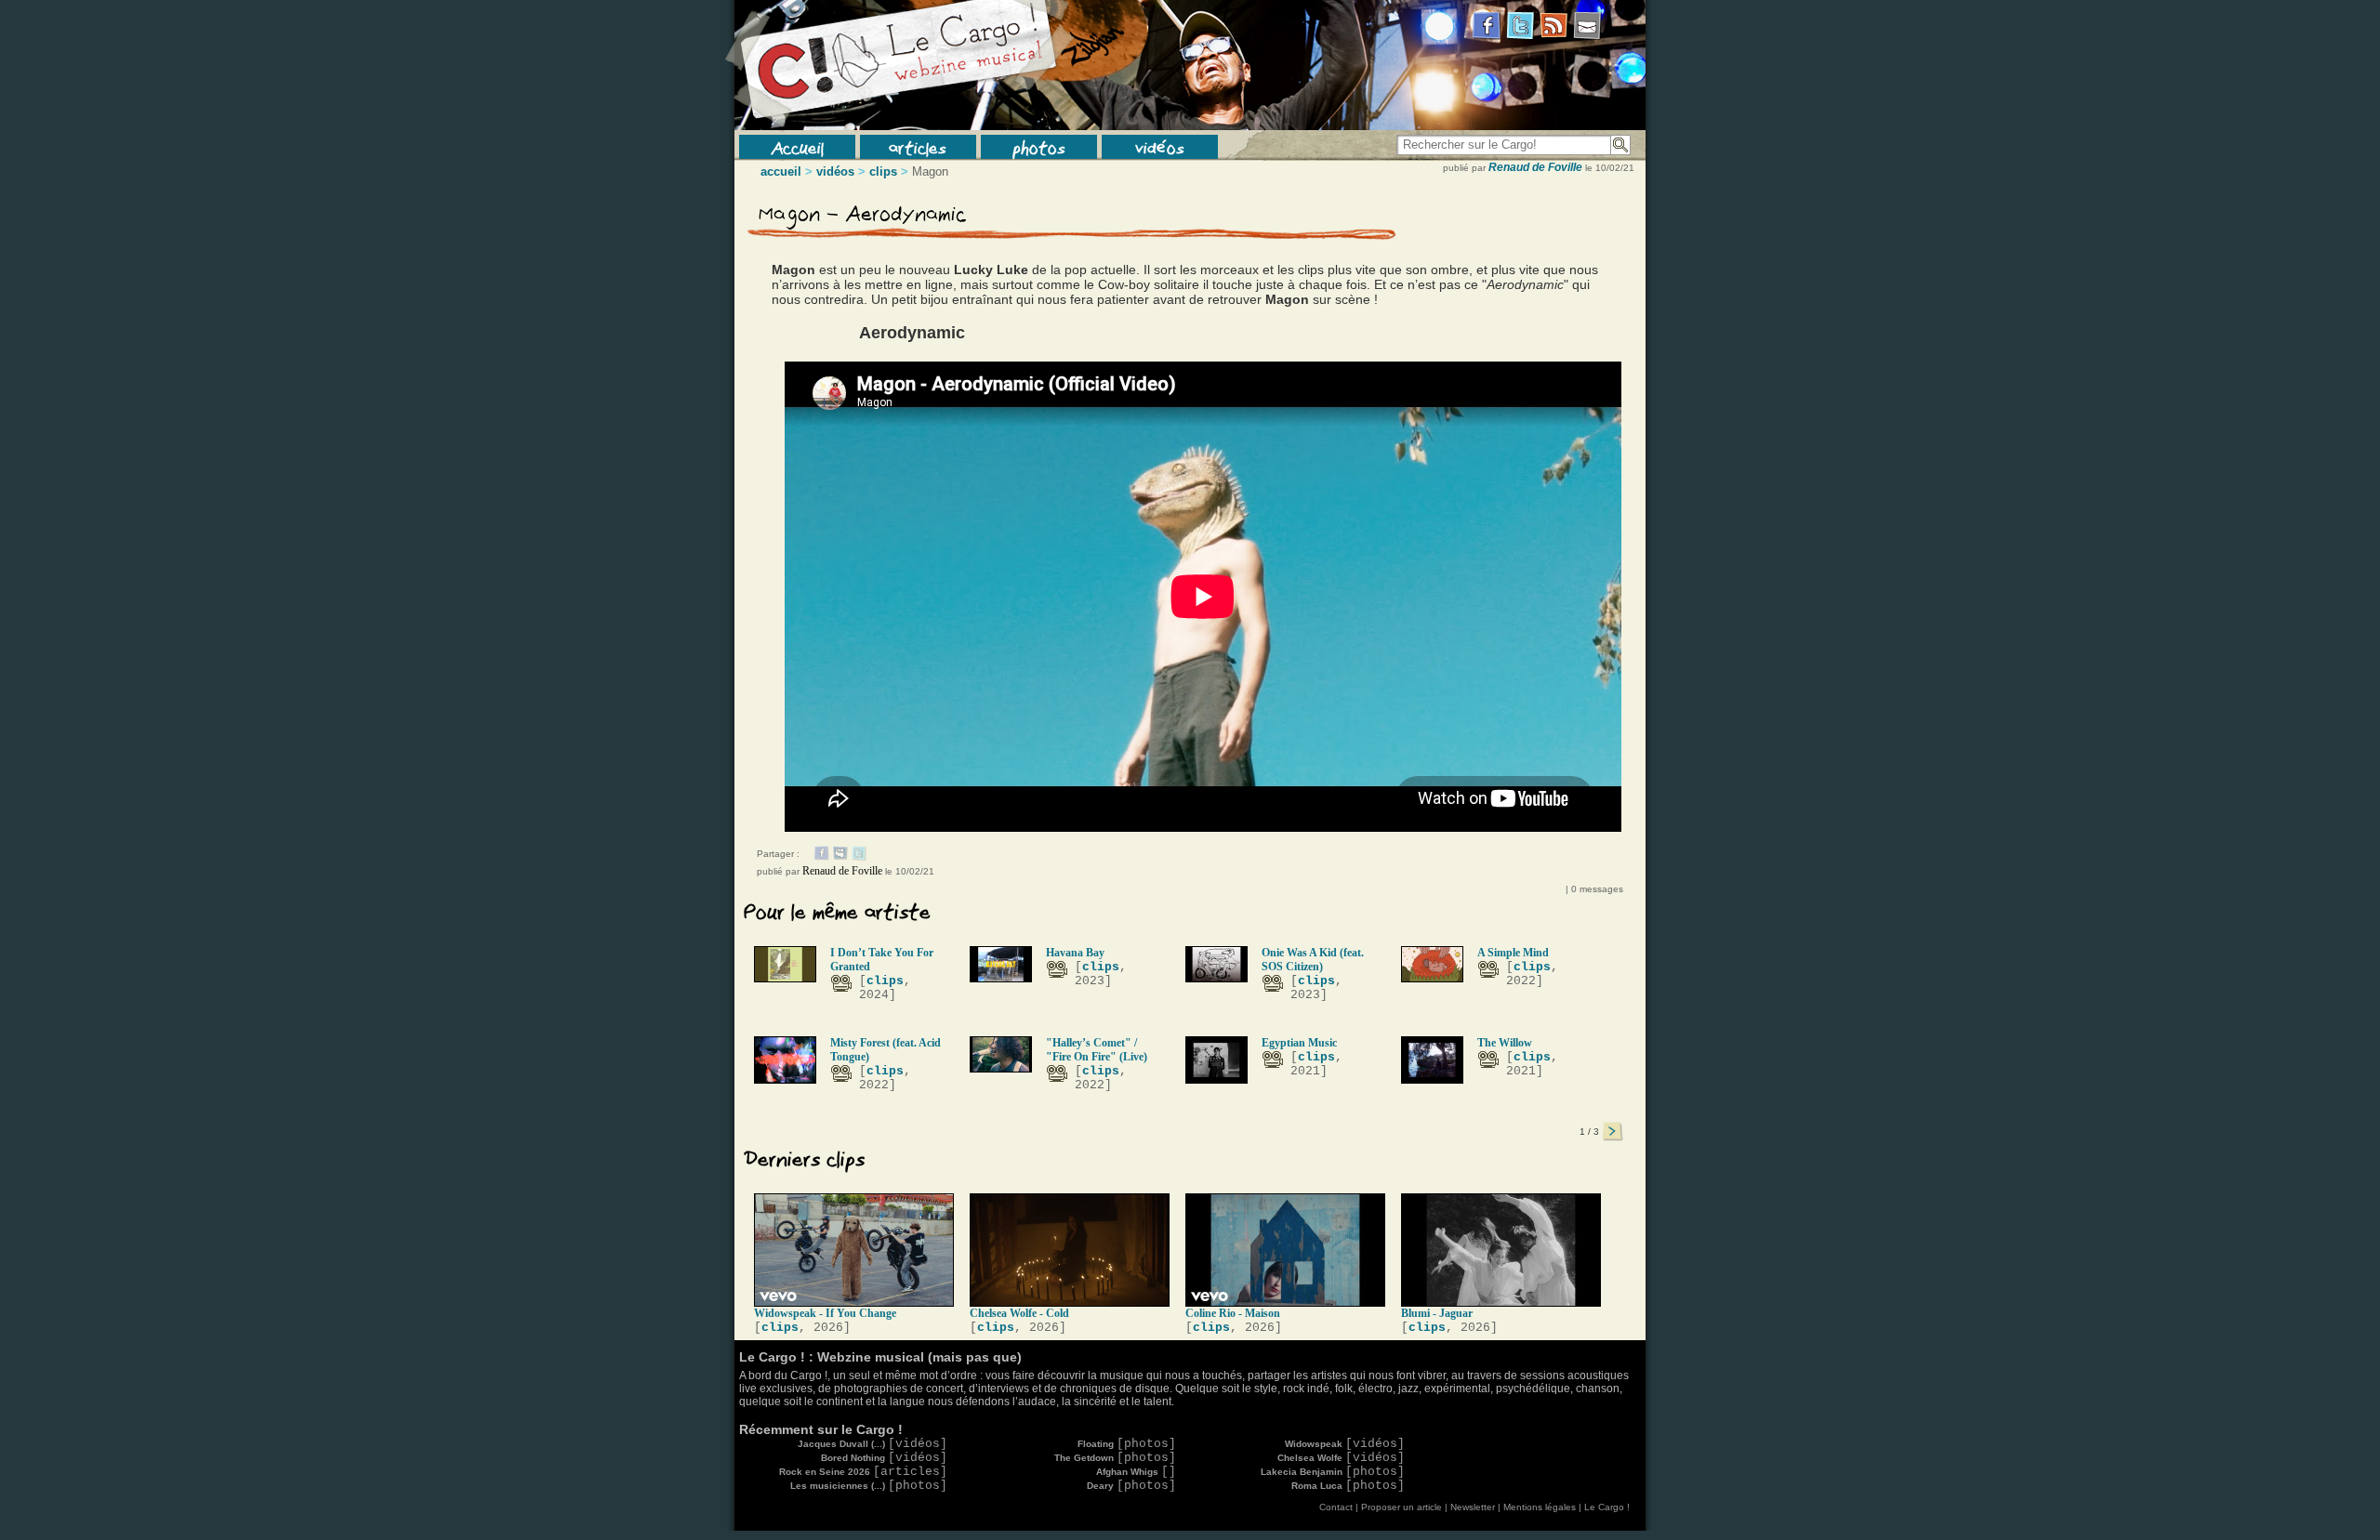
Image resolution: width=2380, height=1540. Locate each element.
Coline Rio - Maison (1233, 1313)
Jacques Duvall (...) (873, 1444)
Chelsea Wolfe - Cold (1019, 1313)
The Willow (1505, 1043)
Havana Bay (1075, 953)
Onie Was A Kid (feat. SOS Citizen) (1313, 960)
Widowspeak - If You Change (825, 1313)
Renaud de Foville (1535, 167)
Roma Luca (1348, 1486)
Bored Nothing (884, 1458)
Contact (1336, 1507)
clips (883, 171)
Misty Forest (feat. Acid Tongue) (886, 1050)
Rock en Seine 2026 (863, 1472)
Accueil (797, 147)
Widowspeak (1345, 1444)
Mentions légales (1540, 1507)
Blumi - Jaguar (1437, 1313)
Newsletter (1473, 1507)
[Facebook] (822, 857)
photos (1039, 147)
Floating (1127, 1444)
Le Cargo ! (1607, 1507)
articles (918, 147)
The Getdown (1115, 1458)
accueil (781, 171)
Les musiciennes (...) (869, 1486)
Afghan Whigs (1136, 1472)
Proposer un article (1402, 1507)
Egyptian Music (1299, 1043)
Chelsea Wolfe (1341, 1458)
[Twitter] (859, 857)
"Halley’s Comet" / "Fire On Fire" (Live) (1097, 1050)
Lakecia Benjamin (1333, 1472)
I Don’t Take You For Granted (882, 960)
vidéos (1160, 147)
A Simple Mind (1513, 953)
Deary (1131, 1486)
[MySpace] (840, 857)
